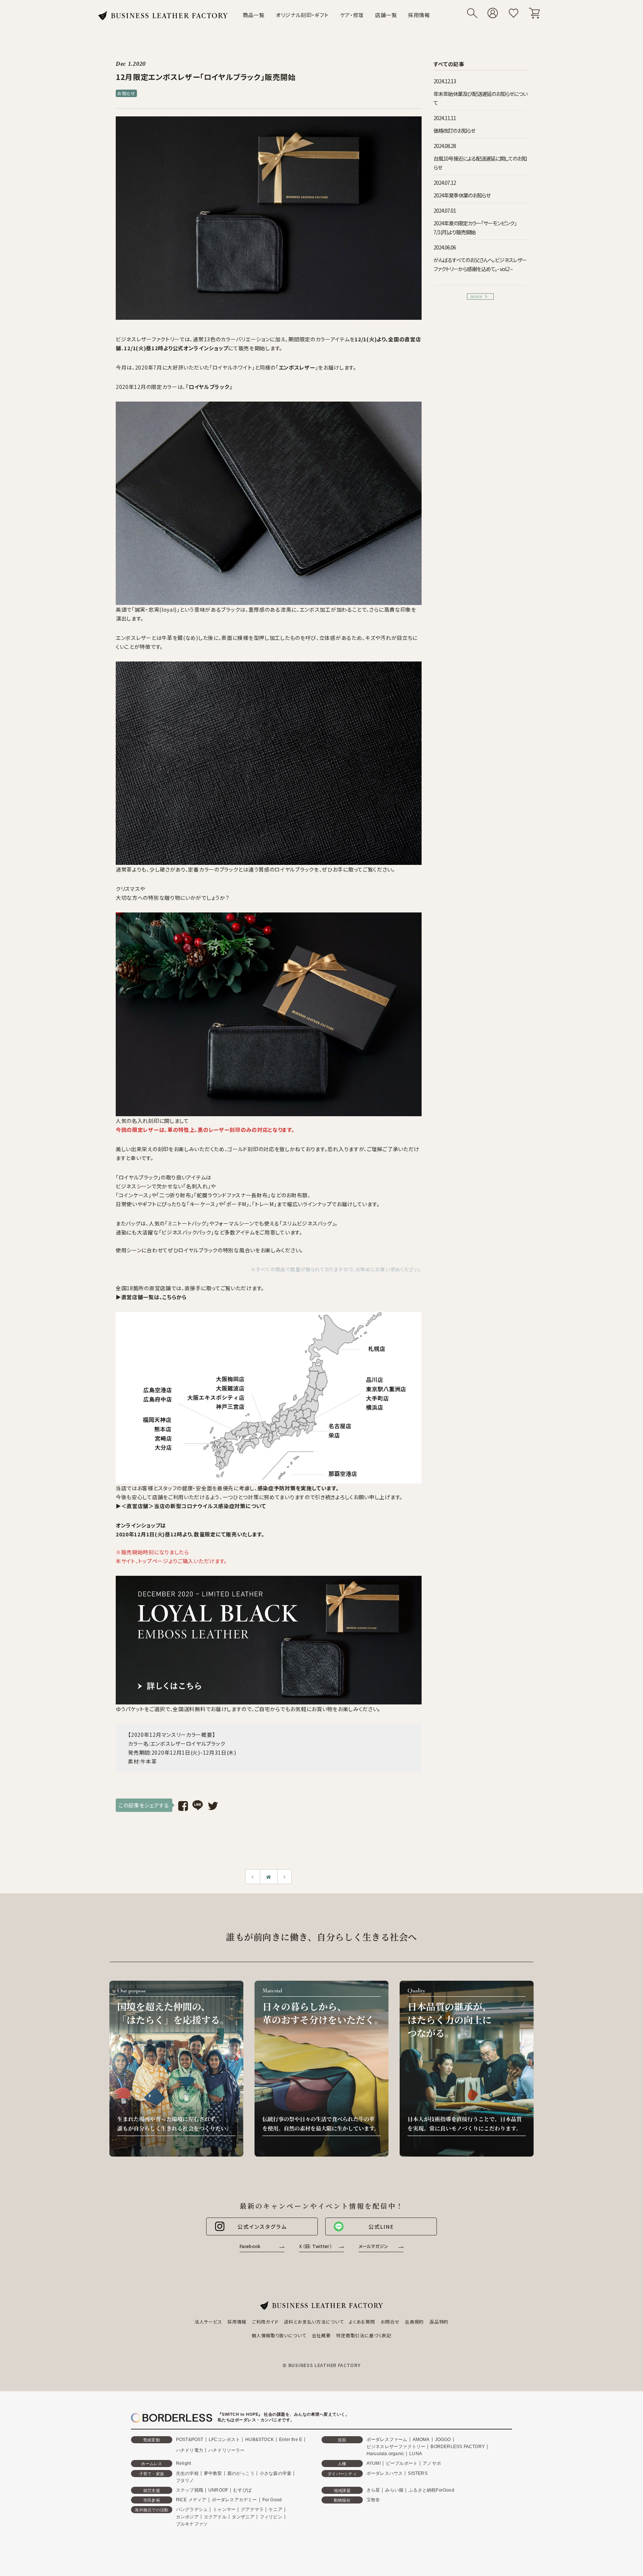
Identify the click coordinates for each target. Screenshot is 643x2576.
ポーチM (236, 1204)
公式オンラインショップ (201, 348)
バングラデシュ (192, 2509)
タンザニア (243, 2517)
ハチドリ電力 (190, 2450)
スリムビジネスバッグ (307, 1223)
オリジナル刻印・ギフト (302, 15)
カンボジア (187, 2517)
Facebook (250, 2246)
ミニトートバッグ (187, 1223)
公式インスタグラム (262, 2226)
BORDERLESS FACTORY (458, 2447)
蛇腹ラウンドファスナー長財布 (232, 1195)
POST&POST (190, 2440)
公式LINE (381, 2226)
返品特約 (439, 2321)
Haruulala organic (385, 2454)
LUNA (416, 2454)
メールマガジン (373, 2246)
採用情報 (419, 15)
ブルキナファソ (192, 2524)
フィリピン (271, 2517)
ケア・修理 (352, 15)
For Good (272, 2500)
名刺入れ (197, 1186)
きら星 (373, 2490)
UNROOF (218, 2490)
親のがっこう (241, 2473)
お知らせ (126, 93)
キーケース (203, 1204)
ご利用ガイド (265, 2321)
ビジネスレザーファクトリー (396, 2447)
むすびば (242, 2490)
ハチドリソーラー (227, 2450)
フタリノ (185, 2480)
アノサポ (432, 2463)
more (476, 297)
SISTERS (418, 2473)
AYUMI (374, 2463)
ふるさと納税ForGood (431, 2490)
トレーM (264, 1204)
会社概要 (321, 2335)
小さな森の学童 (276, 2473)
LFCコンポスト (225, 2440)
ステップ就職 (190, 2490)
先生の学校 (187, 2473)
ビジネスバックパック (186, 1232)
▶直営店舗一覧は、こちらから (151, 1297)
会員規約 (414, 2321)
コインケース (134, 1195)
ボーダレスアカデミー (234, 2500)
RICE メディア (191, 2500)
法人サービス (208, 2321)
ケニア (276, 2509)
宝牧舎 (373, 2500)
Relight (183, 2463)
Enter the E (291, 2440)
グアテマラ (252, 2509)
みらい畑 (394, 2490)
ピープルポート (402, 2463)
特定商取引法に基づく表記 (364, 2335)
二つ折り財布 (175, 1195)
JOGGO (443, 2440)
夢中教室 (213, 2473)
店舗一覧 (386, 15)
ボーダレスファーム (387, 2440)
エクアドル (215, 2517)
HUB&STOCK (260, 2440)
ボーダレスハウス (385, 2473)
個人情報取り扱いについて (279, 2335)
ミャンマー (224, 2509)
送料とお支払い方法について (314, 2321)
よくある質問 (362, 2321)
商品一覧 (254, 15)
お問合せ (390, 2321)
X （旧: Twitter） (316, 2246)
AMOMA (421, 2440)
